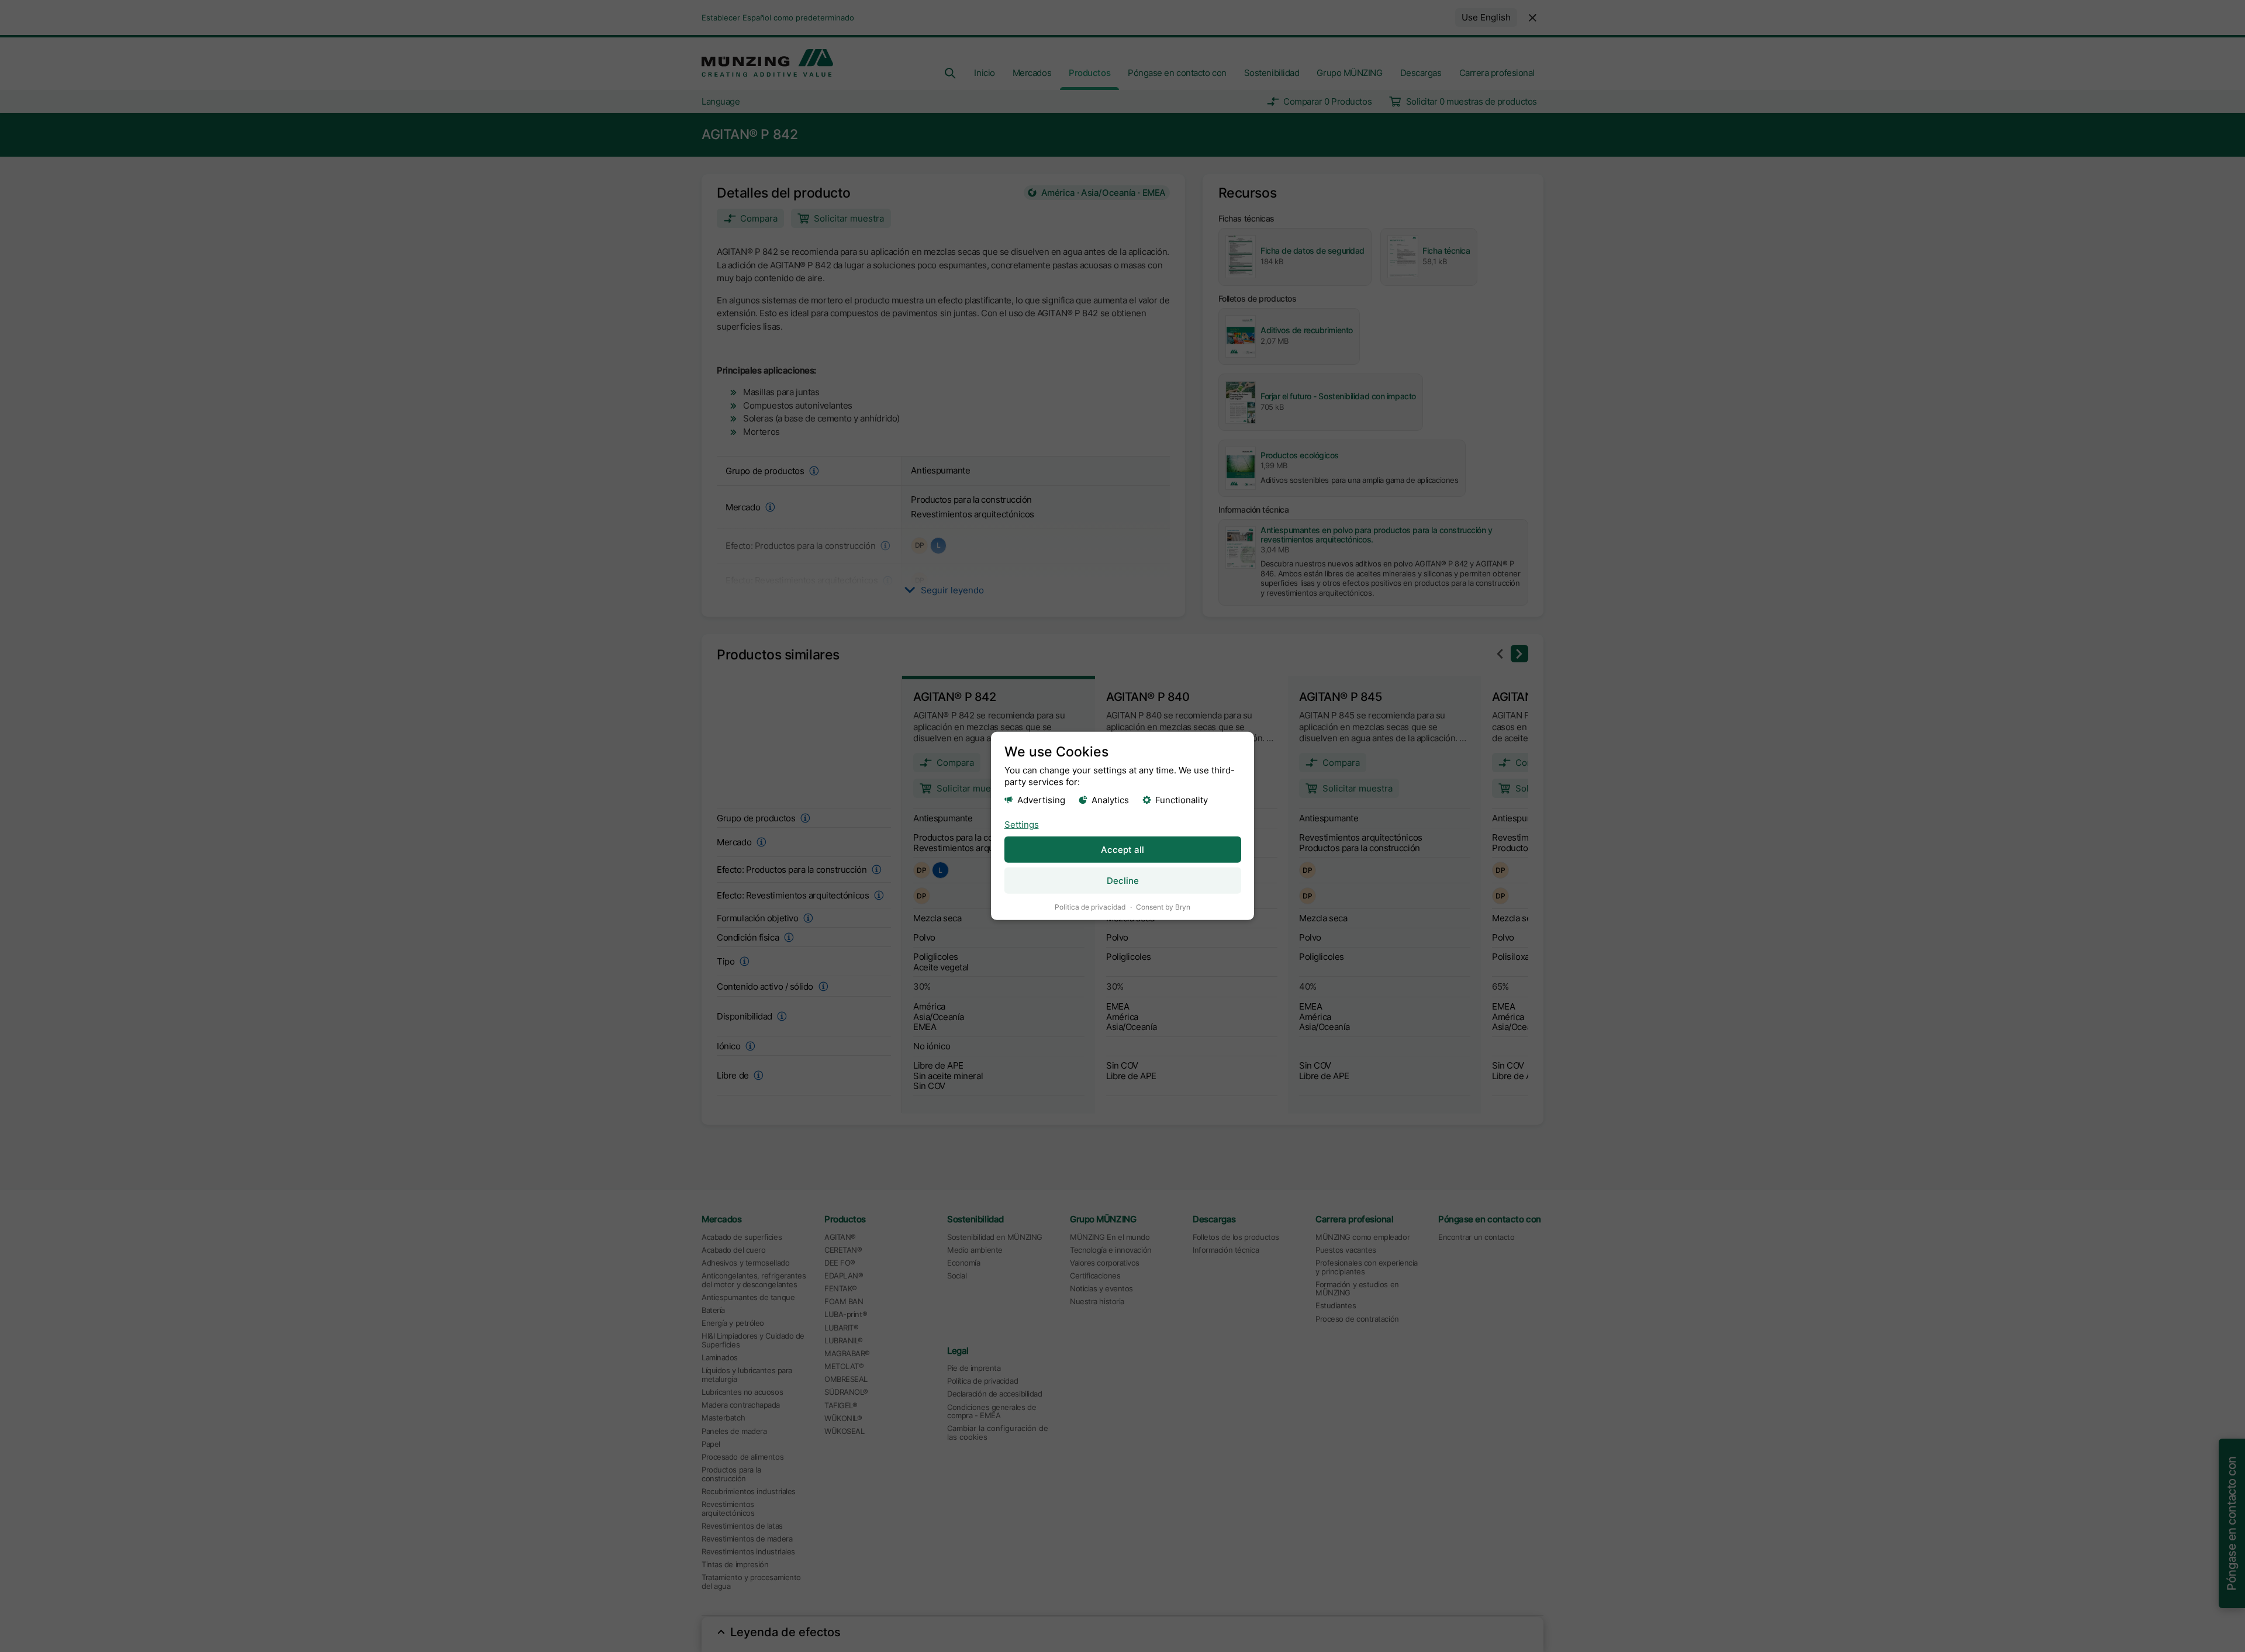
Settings (1022, 824)
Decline (1123, 881)
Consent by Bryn (1163, 907)
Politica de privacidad (1090, 907)
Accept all (1122, 850)
